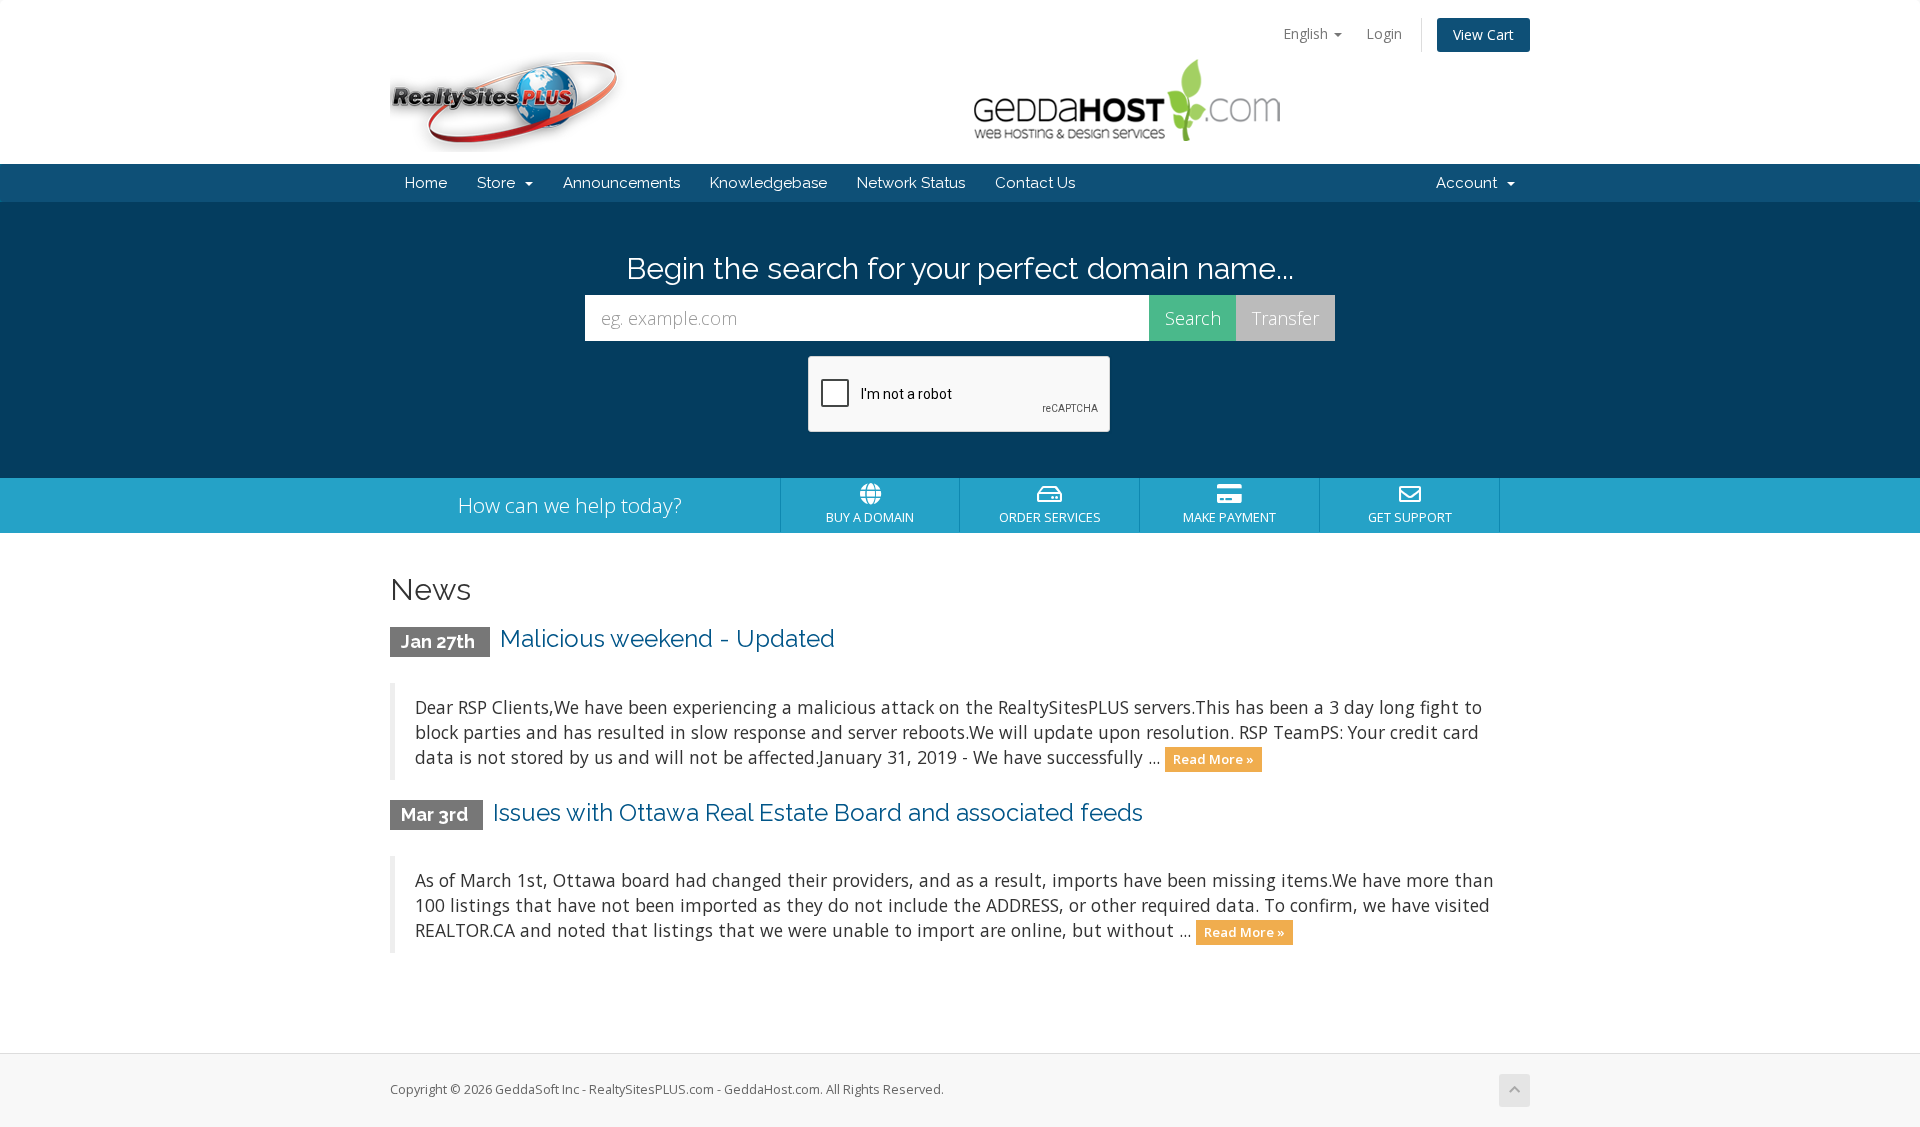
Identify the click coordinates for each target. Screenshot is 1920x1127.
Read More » (1213, 759)
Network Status (911, 183)
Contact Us (1035, 183)
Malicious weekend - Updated (667, 638)
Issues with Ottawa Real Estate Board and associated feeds (818, 812)
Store (500, 183)
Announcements (621, 183)
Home (426, 183)
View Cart (1483, 34)
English (1307, 33)
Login (1384, 33)
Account (1470, 183)
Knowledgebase (768, 183)
